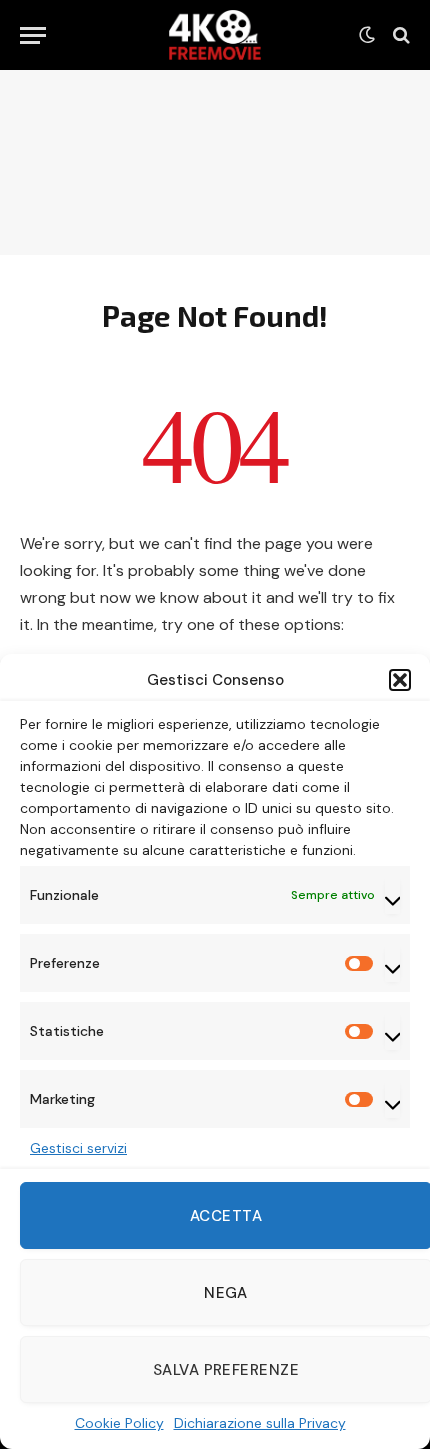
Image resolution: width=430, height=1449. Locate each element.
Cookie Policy (119, 1423)
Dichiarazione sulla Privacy (260, 1423)
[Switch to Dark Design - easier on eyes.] (367, 35)
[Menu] (33, 35)
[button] (400, 680)
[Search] (399, 35)
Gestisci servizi (78, 1148)
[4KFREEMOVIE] (215, 35)
